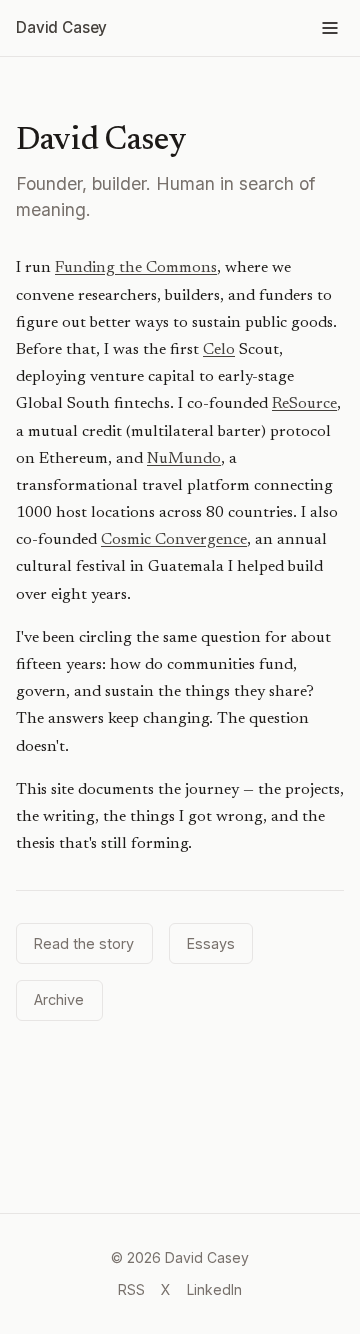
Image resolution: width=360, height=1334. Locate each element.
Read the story (84, 943)
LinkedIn (214, 1289)
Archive (59, 999)
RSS (131, 1289)
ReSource (304, 404)
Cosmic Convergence (174, 540)
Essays (211, 943)
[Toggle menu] (330, 28)
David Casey (61, 27)
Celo (219, 350)
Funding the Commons (136, 268)
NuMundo (184, 459)
